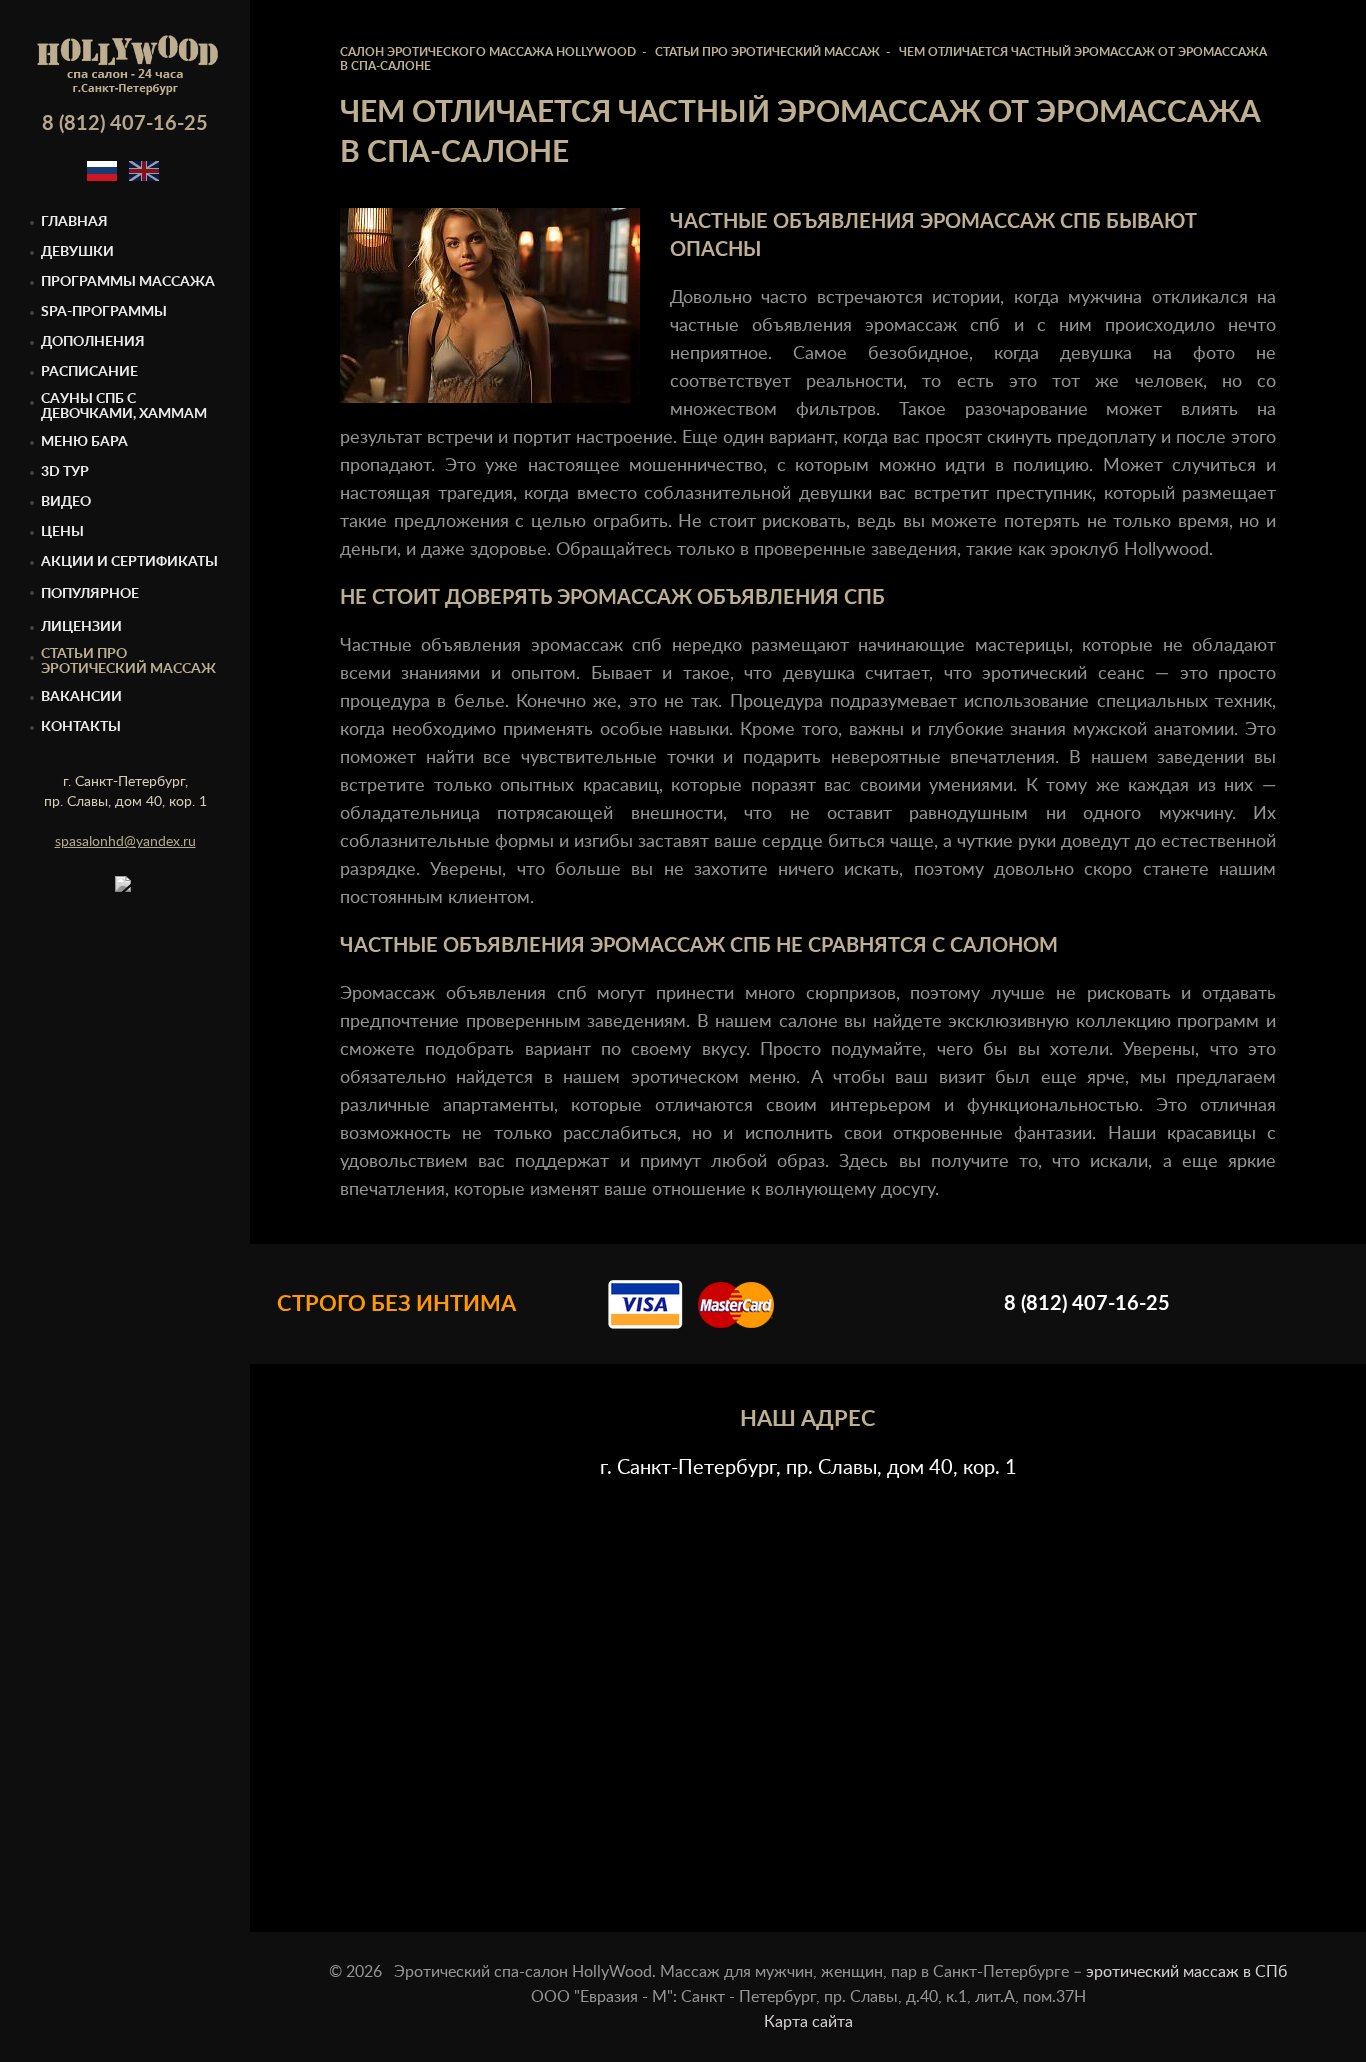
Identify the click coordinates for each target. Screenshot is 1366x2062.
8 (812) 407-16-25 (125, 124)
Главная (74, 222)
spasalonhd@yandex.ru (125, 842)
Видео (66, 502)
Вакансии (81, 697)
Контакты (81, 727)
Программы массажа (128, 282)
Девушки (77, 252)
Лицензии (81, 627)
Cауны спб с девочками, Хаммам (124, 406)
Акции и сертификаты (129, 562)
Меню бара (84, 442)
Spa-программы (104, 312)
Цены (62, 532)
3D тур (65, 472)
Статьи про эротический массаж (128, 661)
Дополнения (93, 342)
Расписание (89, 372)
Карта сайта (808, 2022)
